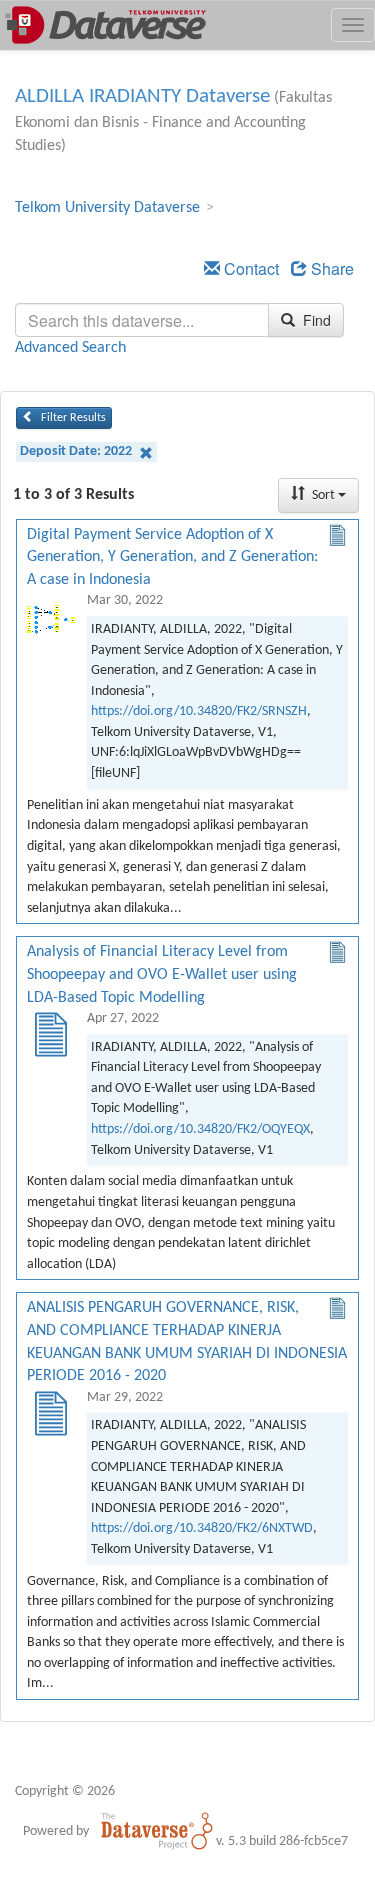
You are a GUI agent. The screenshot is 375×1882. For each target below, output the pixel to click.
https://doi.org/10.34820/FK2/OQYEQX (200, 1129)
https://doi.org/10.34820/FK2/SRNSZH (199, 711)
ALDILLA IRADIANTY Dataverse (142, 96)
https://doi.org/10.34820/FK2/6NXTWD (202, 1528)
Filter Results (72, 418)
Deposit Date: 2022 (77, 451)
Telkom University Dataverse (107, 208)
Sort (323, 495)
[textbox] (142, 320)
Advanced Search (70, 348)
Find (315, 320)
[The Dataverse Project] (157, 1831)
